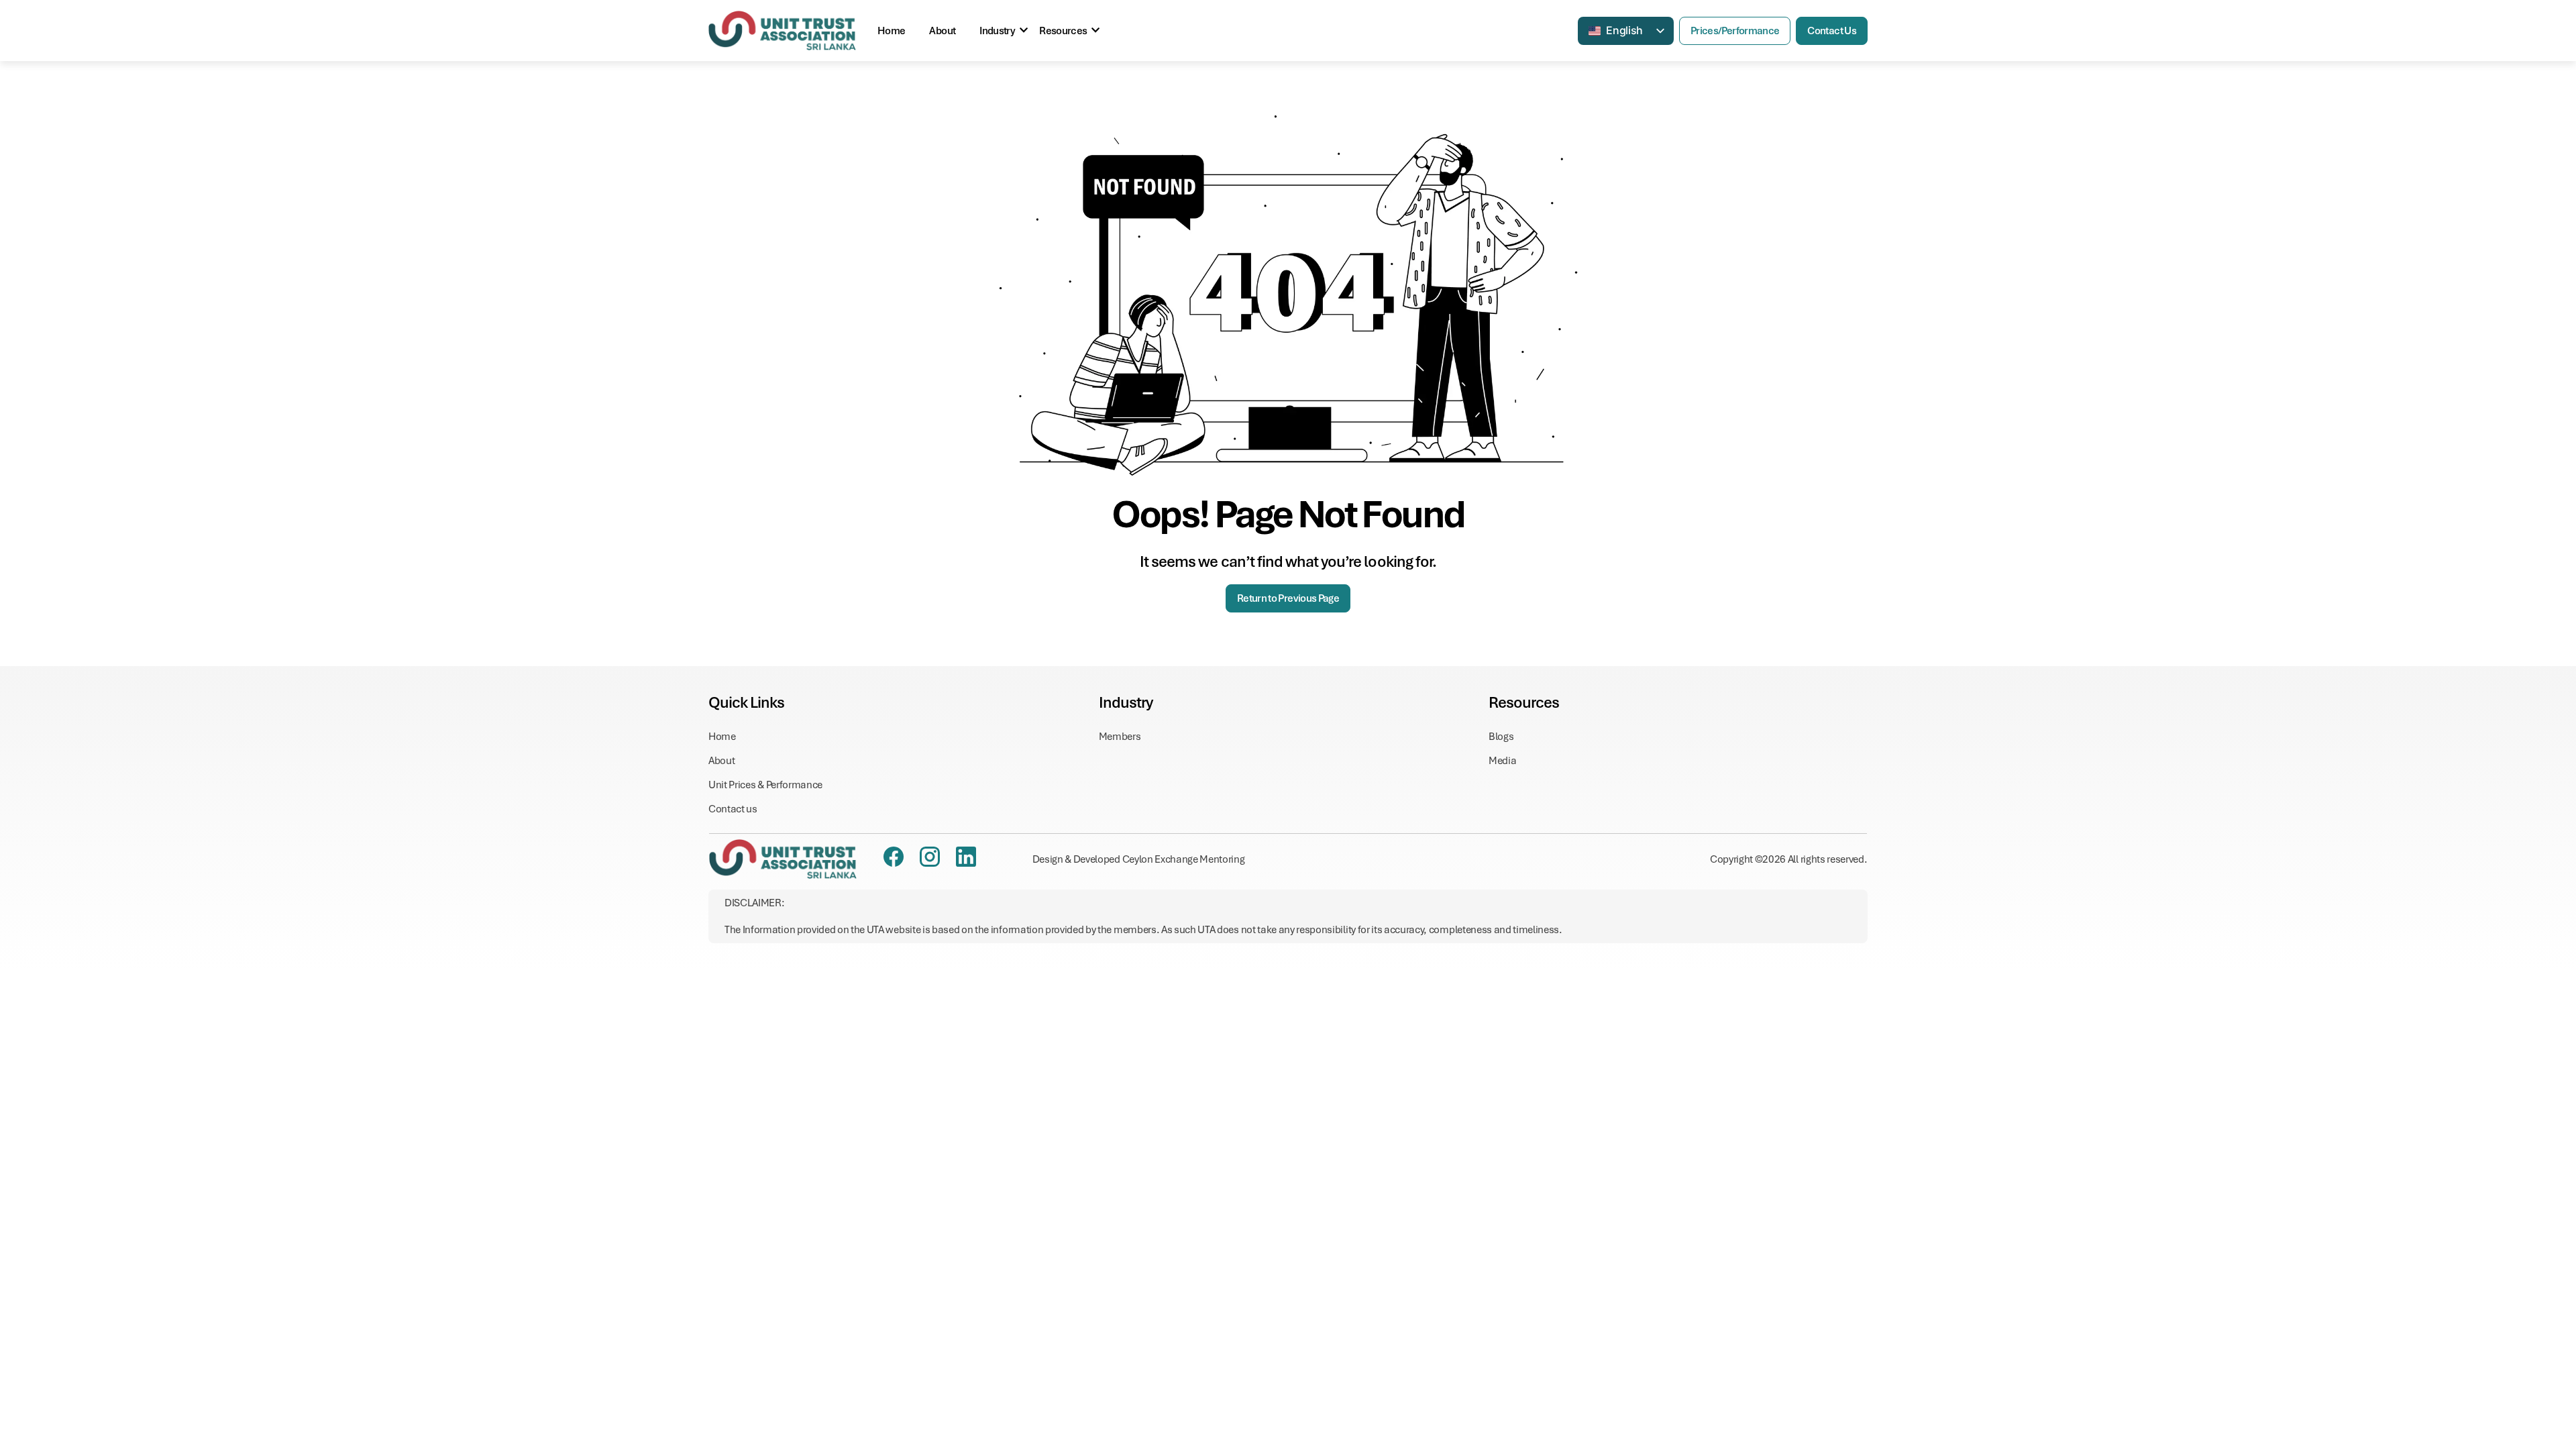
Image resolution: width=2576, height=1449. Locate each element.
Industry (997, 31)
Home (891, 31)
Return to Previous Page (1288, 598)
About (942, 31)
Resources (1063, 31)
